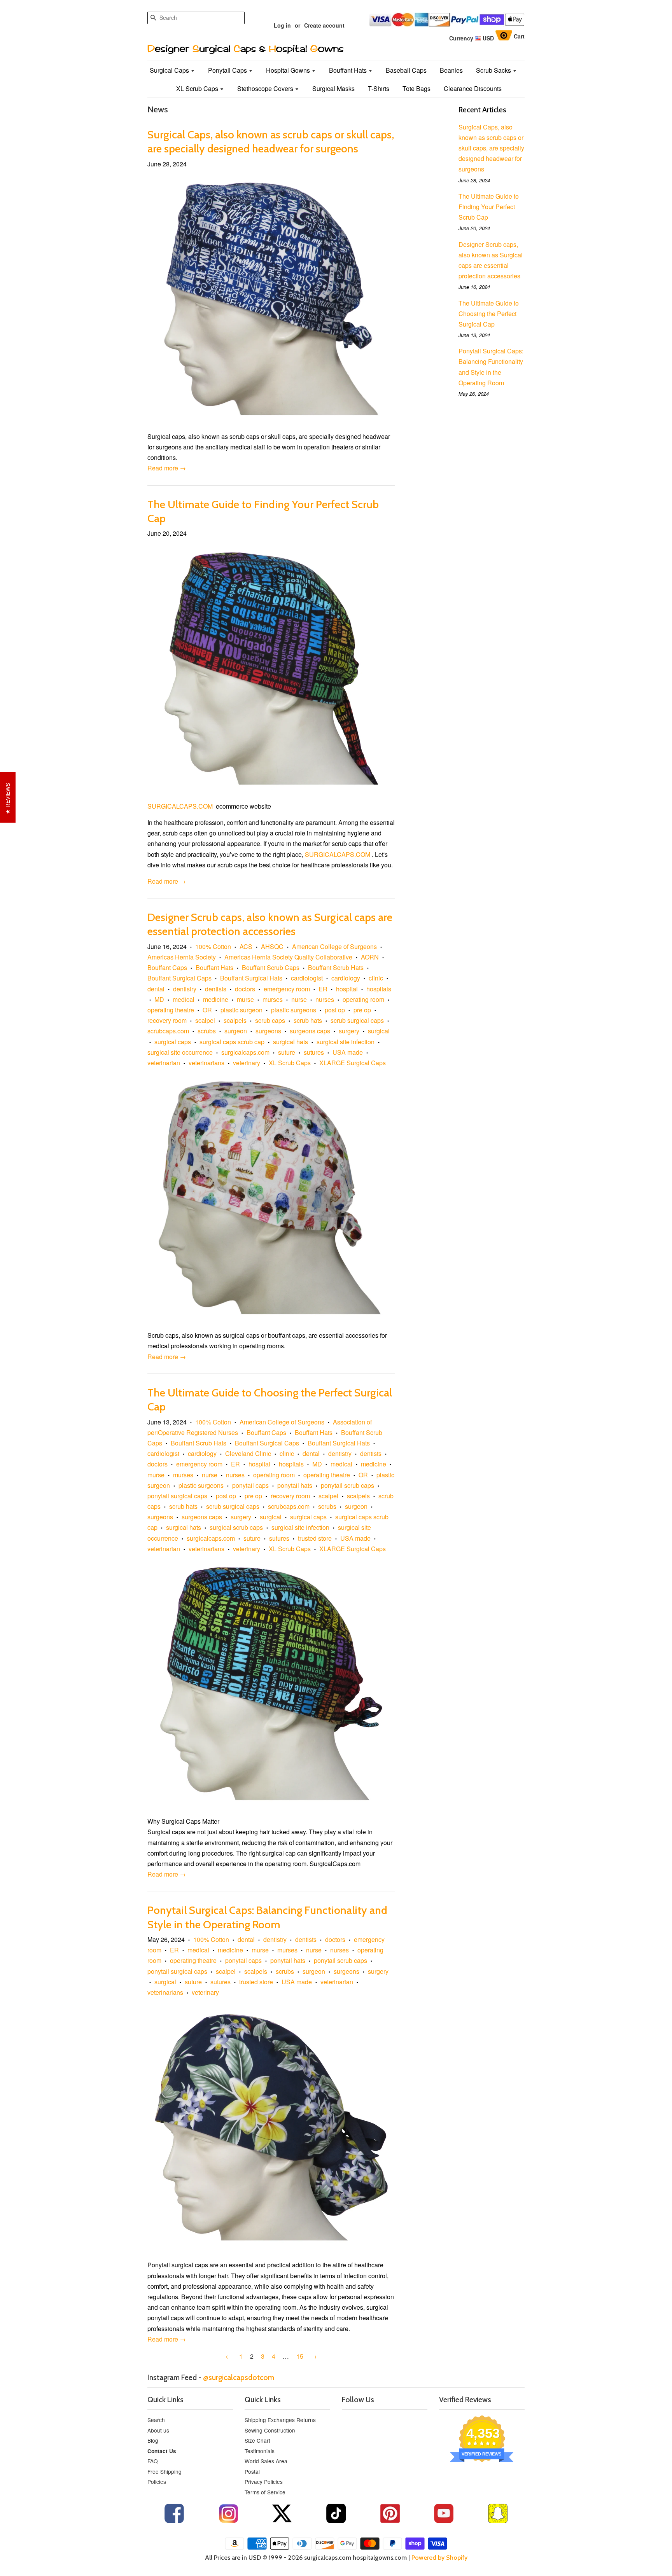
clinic (376, 978)
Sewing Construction (270, 2430)
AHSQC (272, 946)
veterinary (247, 1063)
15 (300, 2356)
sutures (314, 1052)
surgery (349, 1031)
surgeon (236, 1031)
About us (158, 2430)
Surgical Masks (333, 88)
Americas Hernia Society (182, 957)
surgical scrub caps (236, 1527)
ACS (246, 946)
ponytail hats (295, 1485)
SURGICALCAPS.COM (181, 806)
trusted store (315, 1538)
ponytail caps (250, 1485)
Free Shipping (164, 2471)
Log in (282, 25)
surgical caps (173, 1042)
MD (159, 999)
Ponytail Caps (228, 70)
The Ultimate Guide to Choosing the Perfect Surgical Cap (489, 314)
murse (245, 999)
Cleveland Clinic (248, 1453)
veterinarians (206, 1063)
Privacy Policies (264, 2482)
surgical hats (290, 1042)
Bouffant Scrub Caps (271, 967)
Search (156, 2420)
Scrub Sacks (494, 70)
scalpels (235, 1020)
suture (287, 1052)
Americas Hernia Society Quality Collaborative (288, 957)
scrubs (207, 1031)
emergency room (287, 989)
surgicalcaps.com (245, 1052)
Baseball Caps (406, 70)
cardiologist (307, 978)
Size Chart (257, 2440)
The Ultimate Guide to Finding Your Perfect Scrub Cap (489, 207)
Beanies (451, 70)
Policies (157, 2482)
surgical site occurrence (180, 1052)
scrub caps (270, 1020)
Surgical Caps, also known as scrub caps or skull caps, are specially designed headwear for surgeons (491, 148)
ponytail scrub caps (347, 1485)
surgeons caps (310, 1031)
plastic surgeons (294, 1010)
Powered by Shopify (439, 2558)
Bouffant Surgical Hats (251, 978)
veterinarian (164, 1063)
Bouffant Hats (349, 70)
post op (335, 1010)
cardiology (346, 978)
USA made (348, 1052)
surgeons (268, 1031)
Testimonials (260, 2451)
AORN (370, 957)
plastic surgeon (241, 1010)
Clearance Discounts (473, 88)
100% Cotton (213, 946)
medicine (216, 999)
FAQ (153, 2461)
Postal (252, 2471)
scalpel (205, 1020)
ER (323, 989)
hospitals (379, 989)
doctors (245, 989)
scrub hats (308, 1020)
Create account (324, 25)
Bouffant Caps (167, 967)
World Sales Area (266, 2461)
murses (273, 999)
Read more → (167, 468)
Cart (519, 36)
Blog (153, 2440)
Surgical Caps (170, 70)
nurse (299, 999)
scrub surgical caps (357, 1020)
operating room (363, 999)
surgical (379, 1031)
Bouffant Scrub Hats (336, 967)
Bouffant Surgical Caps (179, 978)
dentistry (185, 989)
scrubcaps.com (168, 1031)
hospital (347, 989)
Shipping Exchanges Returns (280, 2420)
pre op (362, 1010)
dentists (216, 989)
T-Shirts (379, 88)
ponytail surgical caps (177, 1496)
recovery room (167, 1020)
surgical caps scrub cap (232, 1042)
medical (184, 999)
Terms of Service (265, 2492)
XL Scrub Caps (198, 88)
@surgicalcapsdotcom (239, 2377)
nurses (325, 999)
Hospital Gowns (289, 70)
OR (207, 1010)
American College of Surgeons (334, 946)
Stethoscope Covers (266, 88)
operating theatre (171, 1010)
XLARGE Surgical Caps (353, 1063)
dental (156, 989)
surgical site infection (346, 1042)
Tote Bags (416, 88)
